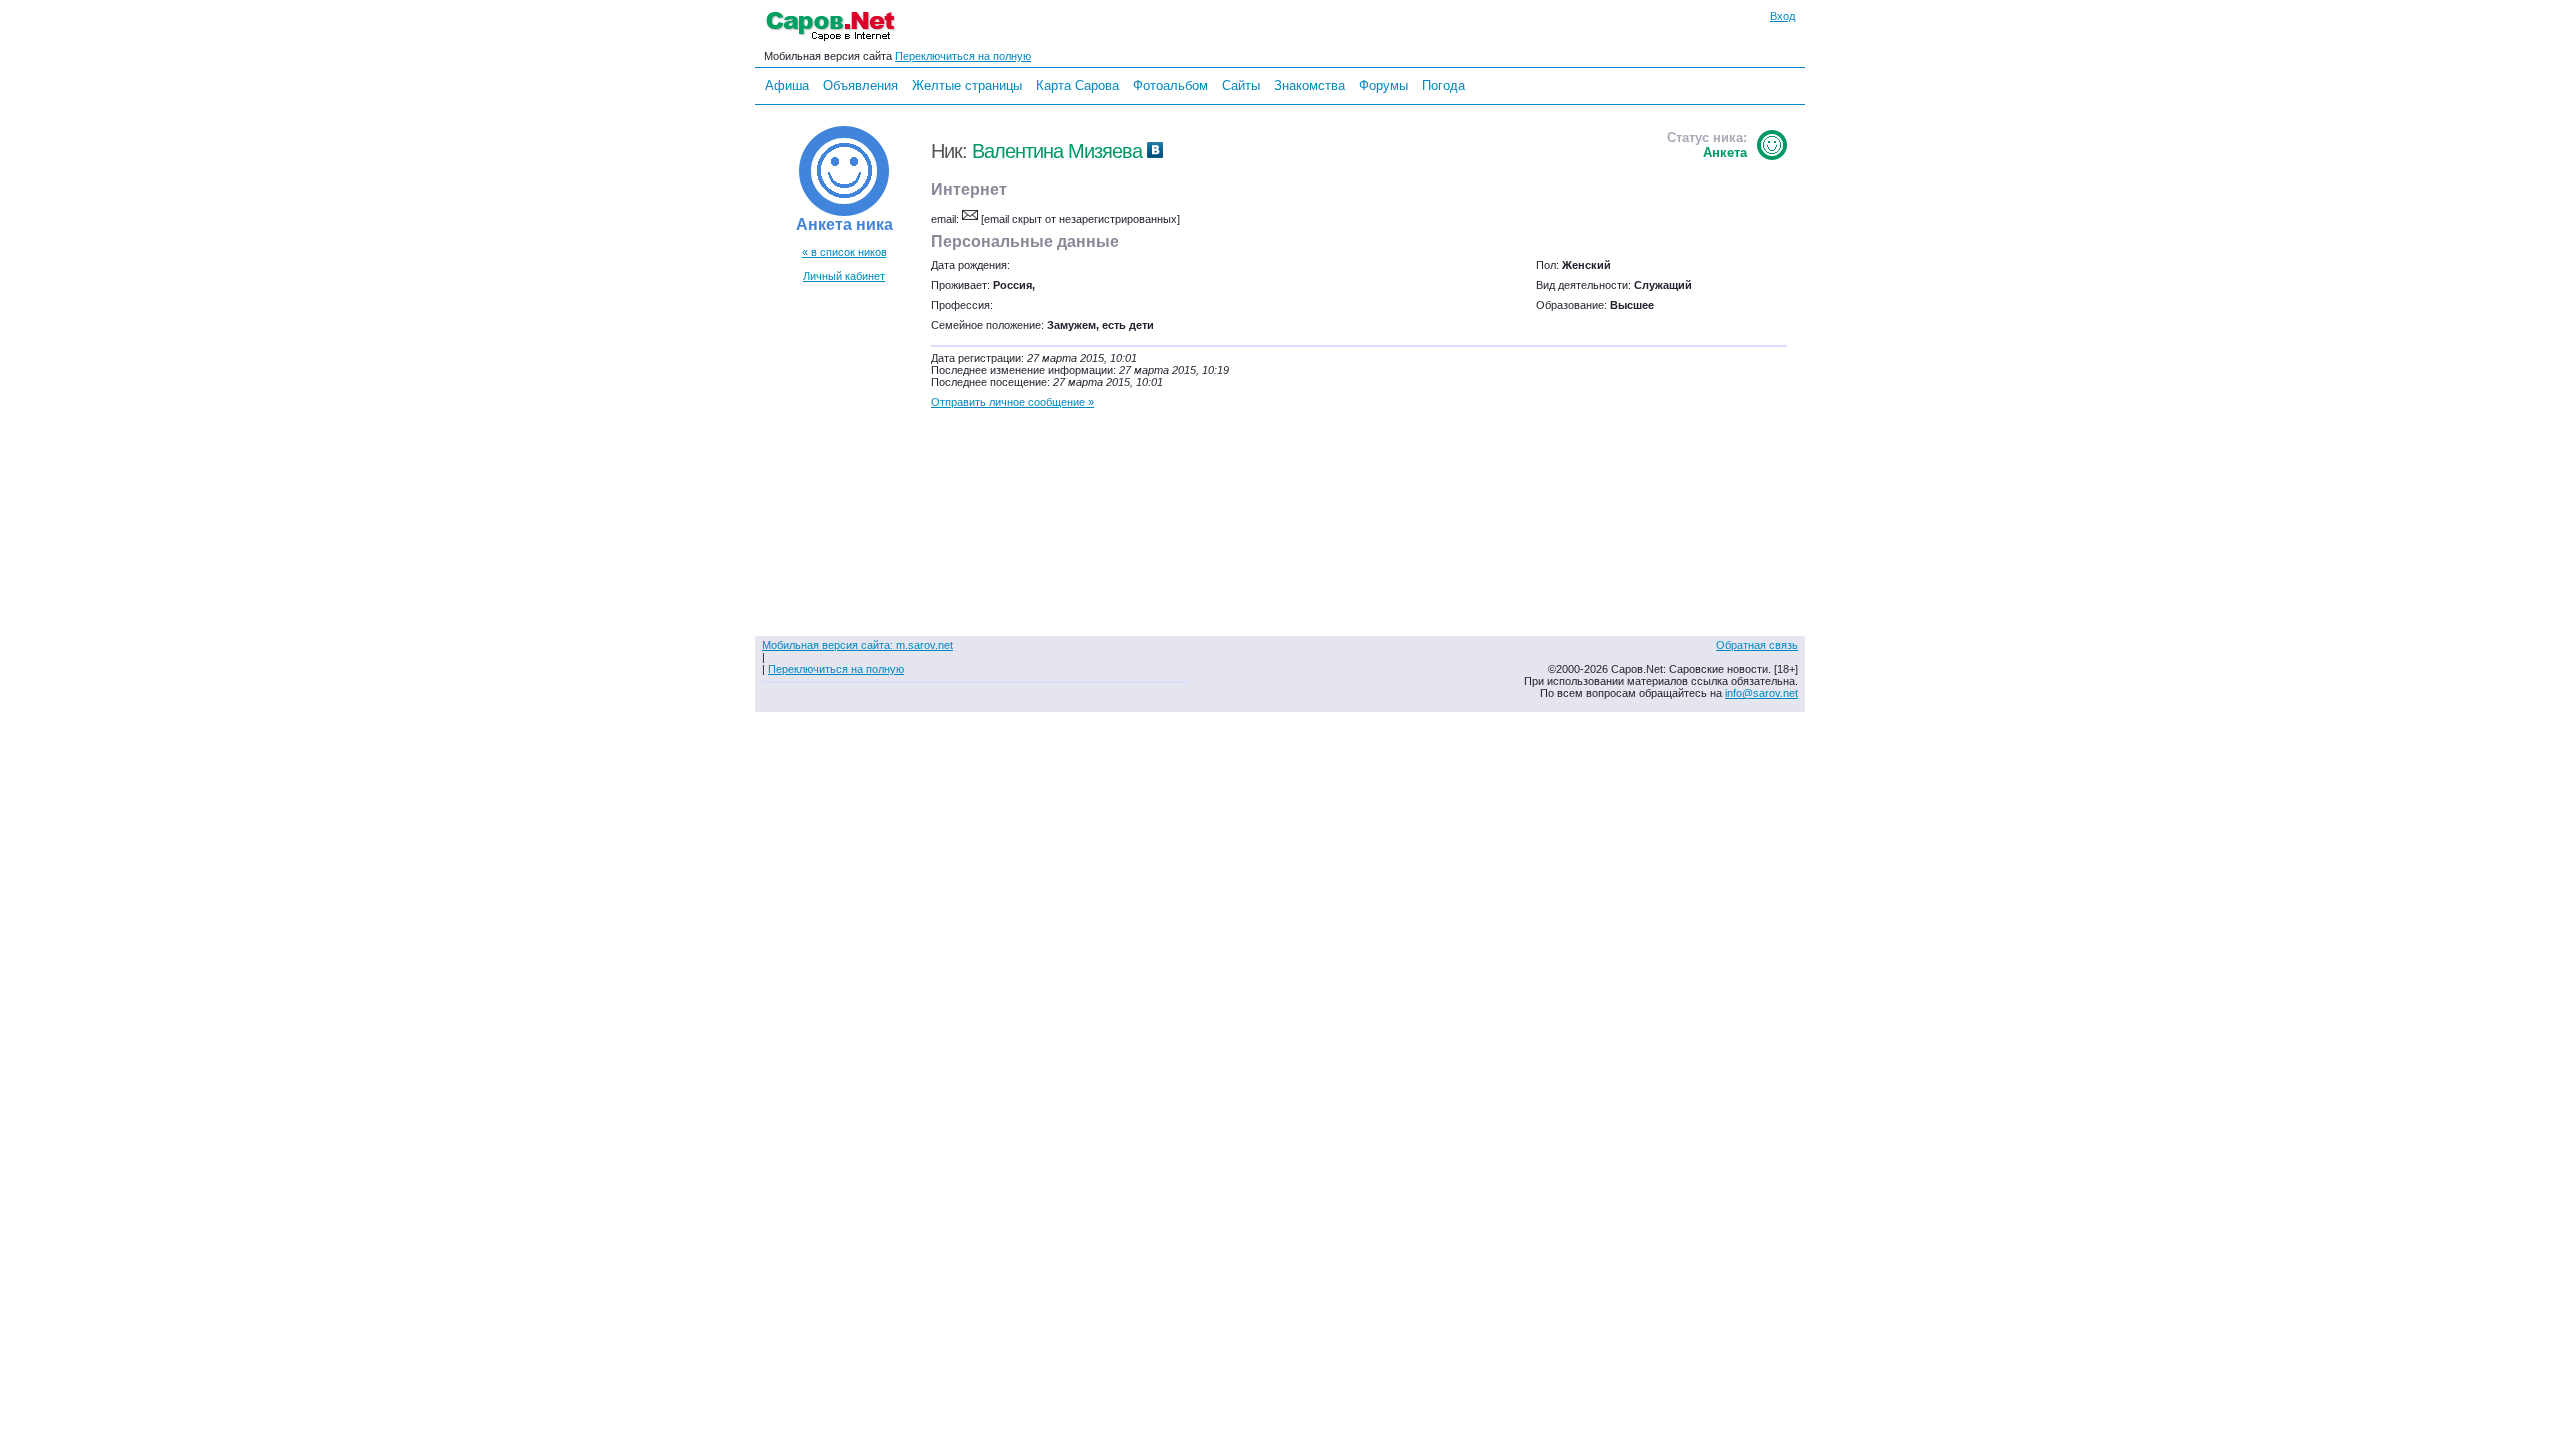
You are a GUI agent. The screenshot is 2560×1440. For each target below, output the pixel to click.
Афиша (787, 85)
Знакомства (1309, 85)
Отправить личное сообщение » (1012, 402)
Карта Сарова (1077, 85)
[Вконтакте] (1155, 151)
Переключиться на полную (963, 56)
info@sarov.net (1761, 693)
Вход (1782, 16)
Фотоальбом (1170, 85)
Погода (1443, 85)
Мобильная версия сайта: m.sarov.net (857, 645)
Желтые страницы (967, 85)
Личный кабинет (844, 276)
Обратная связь (1757, 645)
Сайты (1241, 85)
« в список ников (844, 252)
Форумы (1383, 85)
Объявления (860, 85)
